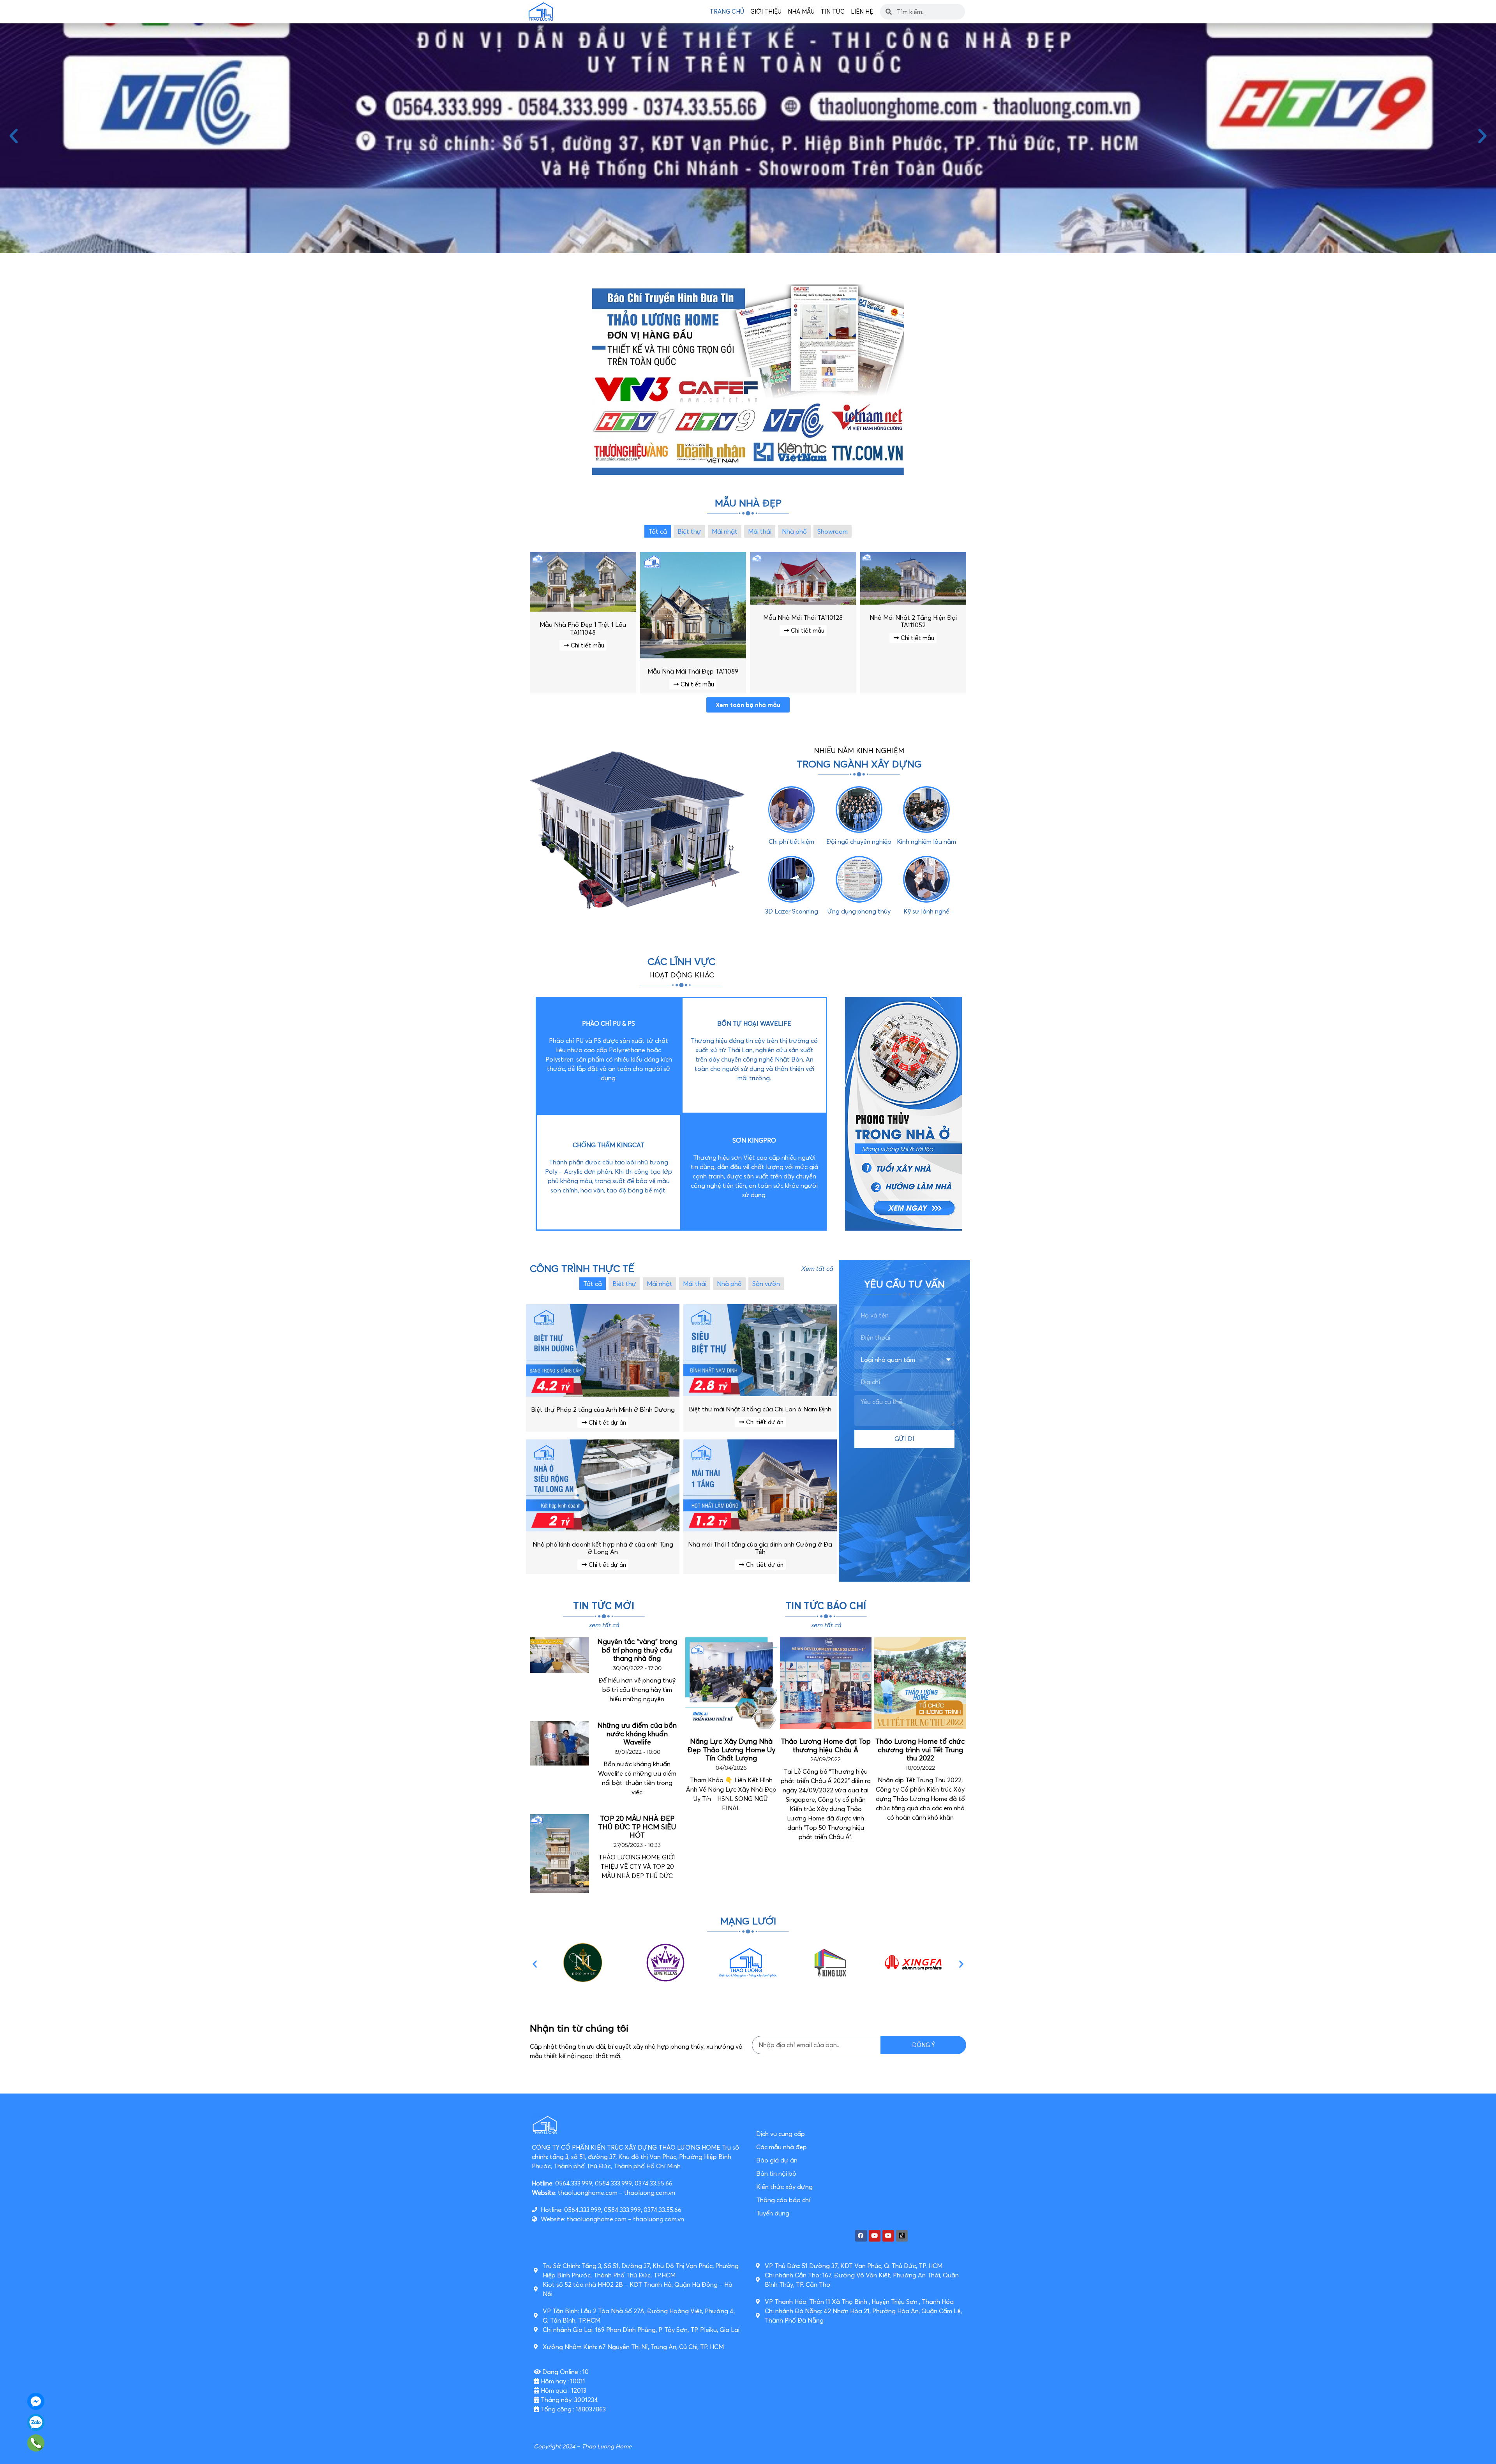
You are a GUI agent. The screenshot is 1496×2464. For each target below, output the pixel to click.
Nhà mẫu (801, 11)
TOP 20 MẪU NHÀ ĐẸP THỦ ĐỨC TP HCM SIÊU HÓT (637, 1827)
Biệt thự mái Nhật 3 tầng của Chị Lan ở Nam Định (760, 1409)
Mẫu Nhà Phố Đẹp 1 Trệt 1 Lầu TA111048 (583, 628)
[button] (14, 136)
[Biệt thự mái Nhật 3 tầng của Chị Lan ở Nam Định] (760, 1394)
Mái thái (760, 531)
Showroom (833, 531)
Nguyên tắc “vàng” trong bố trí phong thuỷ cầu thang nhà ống (637, 1650)
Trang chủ (727, 11)
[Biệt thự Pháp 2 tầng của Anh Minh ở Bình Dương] (603, 1394)
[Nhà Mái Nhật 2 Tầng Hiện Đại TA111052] (913, 602)
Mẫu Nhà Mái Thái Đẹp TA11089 (693, 671)
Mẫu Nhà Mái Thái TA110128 (803, 617)
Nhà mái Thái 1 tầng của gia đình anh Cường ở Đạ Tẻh (760, 1548)
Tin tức (833, 11)
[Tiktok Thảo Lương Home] (902, 2236)
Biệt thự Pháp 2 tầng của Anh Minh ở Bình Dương (603, 1409)
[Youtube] (875, 2236)
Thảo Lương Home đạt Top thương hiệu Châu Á (826, 1745)
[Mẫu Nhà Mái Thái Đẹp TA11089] (693, 656)
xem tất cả (604, 1625)
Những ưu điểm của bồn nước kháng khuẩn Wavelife (637, 1734)
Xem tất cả (817, 1268)
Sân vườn (766, 1284)
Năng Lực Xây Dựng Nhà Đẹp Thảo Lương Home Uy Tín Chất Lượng (731, 1750)
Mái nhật (725, 531)
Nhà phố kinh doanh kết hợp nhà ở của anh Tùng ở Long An (603, 1548)
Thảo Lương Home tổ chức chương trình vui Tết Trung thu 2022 (920, 1750)
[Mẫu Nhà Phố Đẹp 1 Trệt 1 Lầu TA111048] (583, 609)
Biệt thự (689, 531)
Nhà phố (794, 531)
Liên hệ (862, 11)
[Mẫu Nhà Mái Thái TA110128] (803, 602)
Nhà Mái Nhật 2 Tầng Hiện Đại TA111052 (913, 621)
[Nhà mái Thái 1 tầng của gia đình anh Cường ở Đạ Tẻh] (760, 1529)
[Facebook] (861, 2236)
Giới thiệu (766, 11)
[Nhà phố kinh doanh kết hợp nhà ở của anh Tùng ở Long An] (603, 1529)
